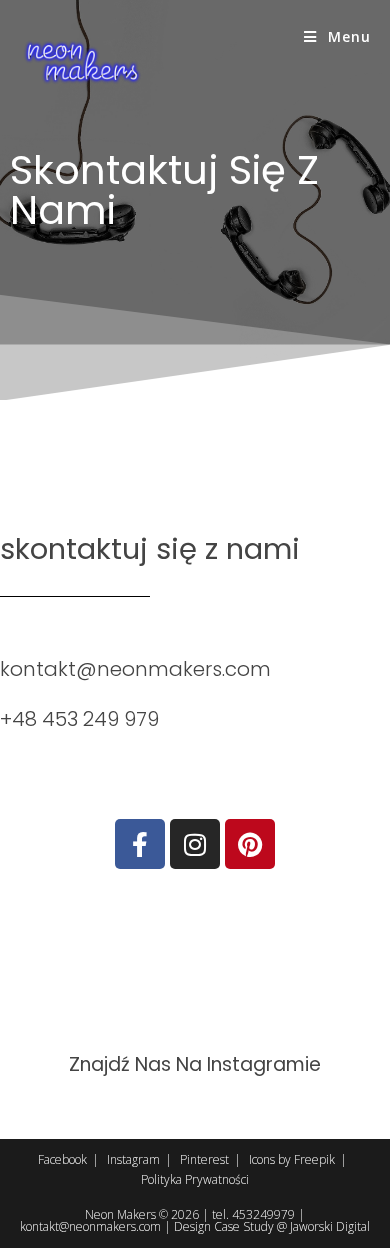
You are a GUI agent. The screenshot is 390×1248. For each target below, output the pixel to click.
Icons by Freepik (292, 1159)
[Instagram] (195, 844)
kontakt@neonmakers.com (135, 669)
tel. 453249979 (253, 1214)
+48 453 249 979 (79, 719)
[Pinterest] (250, 844)
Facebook (62, 1159)
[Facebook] (140, 844)
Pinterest (204, 1159)
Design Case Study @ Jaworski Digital (272, 1226)
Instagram (133, 1159)
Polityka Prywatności (195, 1179)
